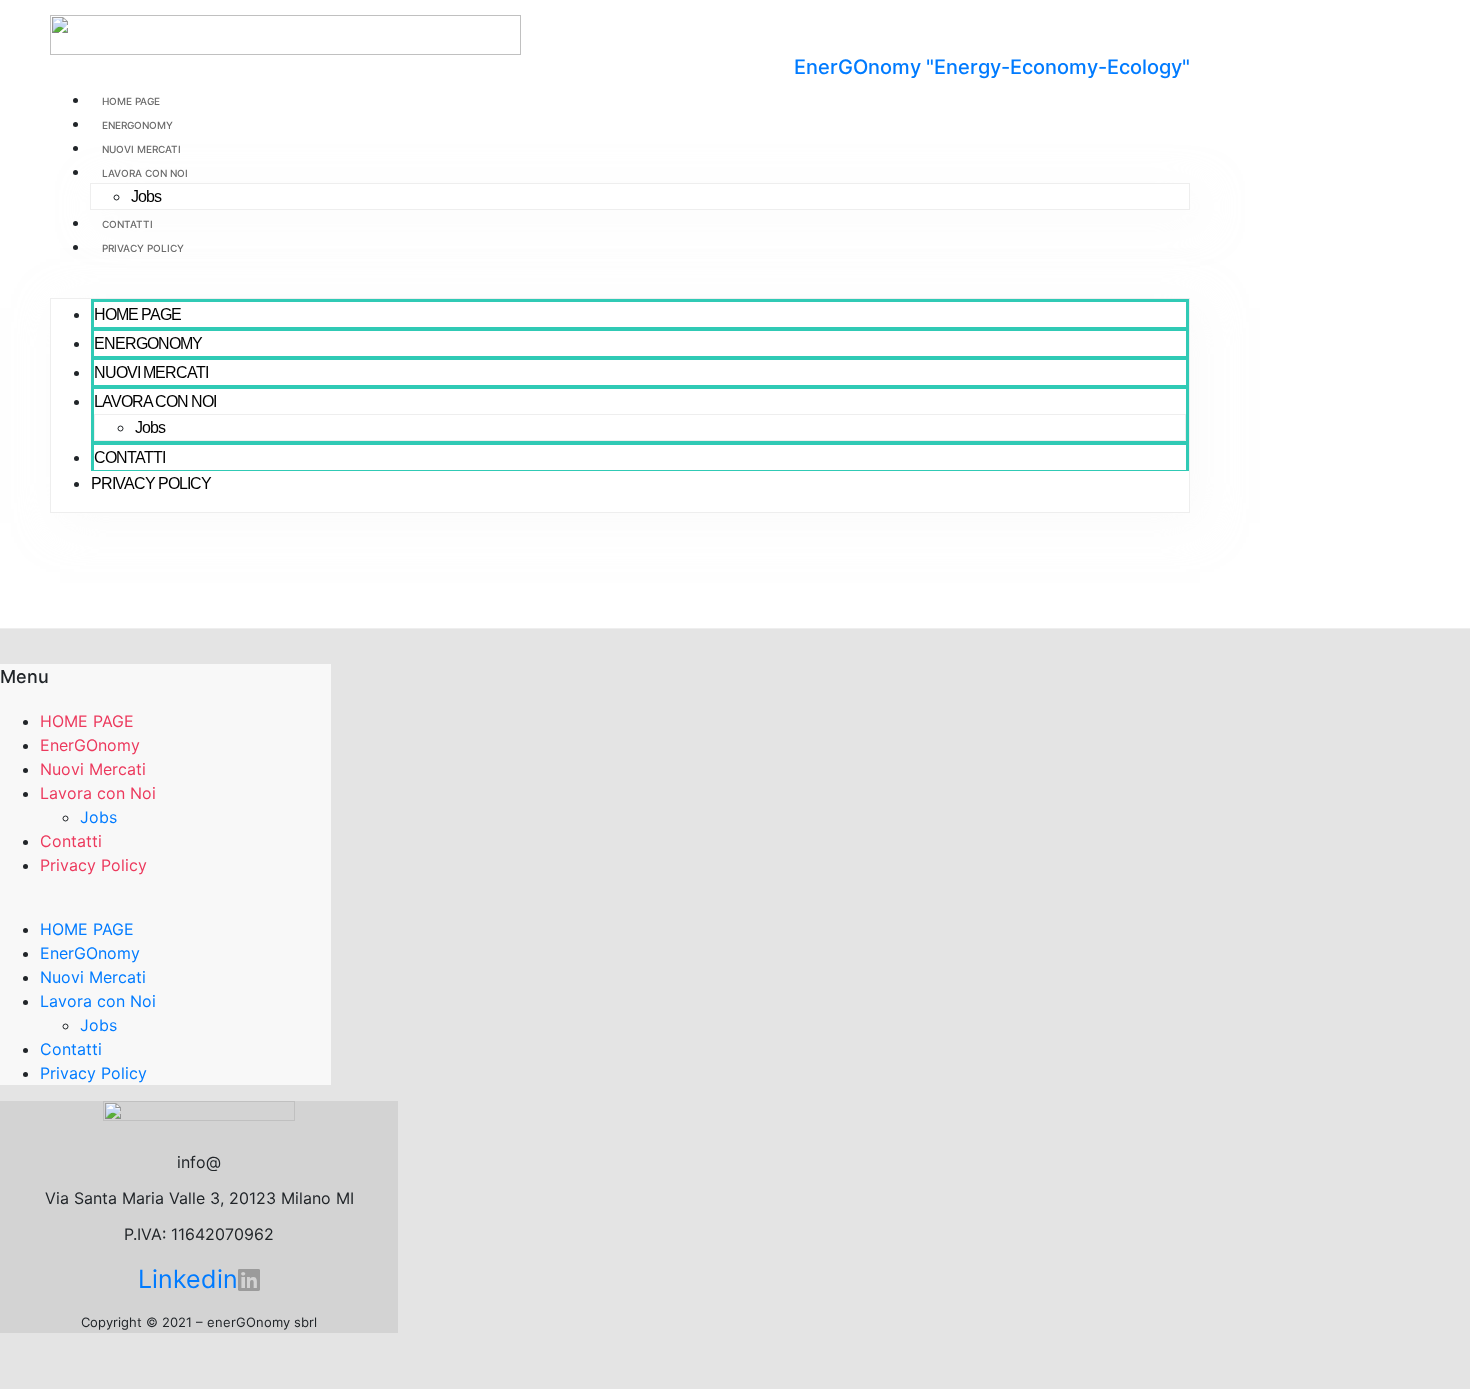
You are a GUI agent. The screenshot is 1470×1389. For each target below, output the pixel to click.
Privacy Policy (143, 248)
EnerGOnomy (137, 125)
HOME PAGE (131, 101)
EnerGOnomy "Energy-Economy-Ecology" (992, 67)
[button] (620, 286)
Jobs (146, 196)
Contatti (127, 224)
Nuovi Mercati (141, 149)
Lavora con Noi (145, 173)
